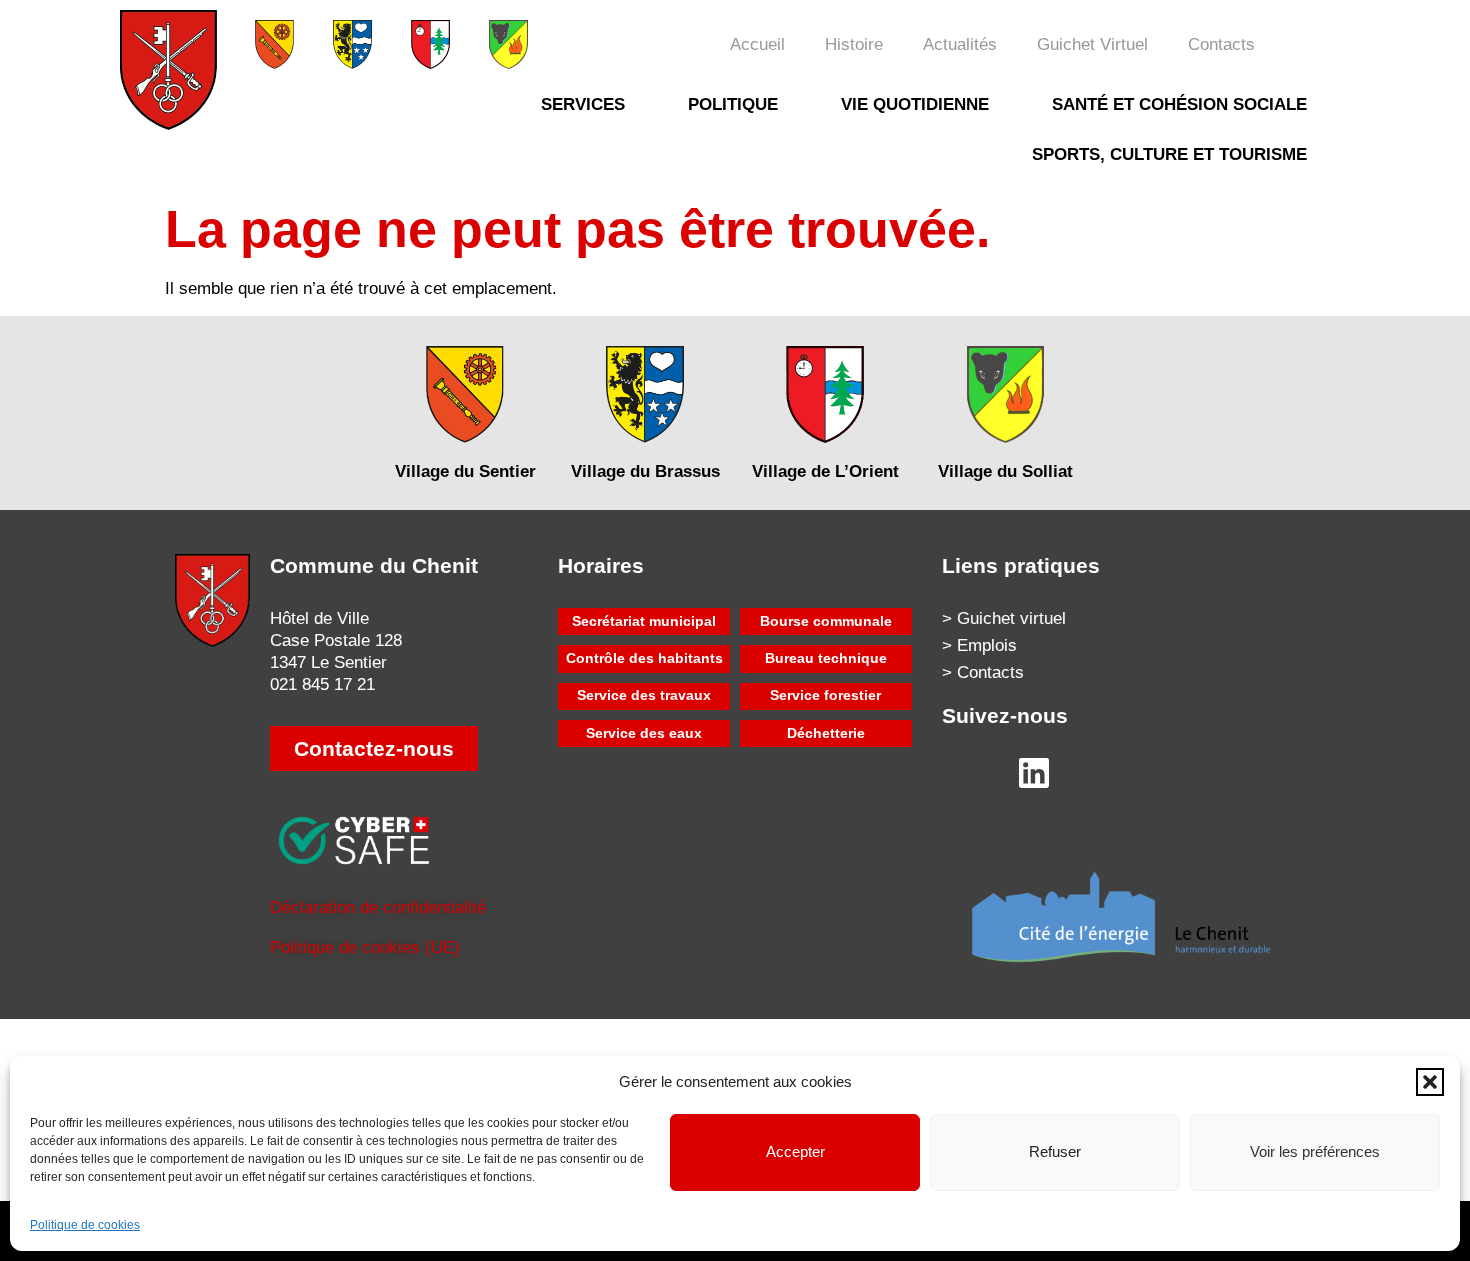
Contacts (1221, 44)
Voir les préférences (1315, 1151)
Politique (733, 104)
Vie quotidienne (915, 104)
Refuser (1055, 1151)
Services (583, 104)
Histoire (854, 44)
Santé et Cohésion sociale (1179, 104)
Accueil (757, 44)
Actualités (960, 44)
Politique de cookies (85, 1225)
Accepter (795, 1151)
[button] (1430, 1082)
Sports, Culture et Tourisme (1169, 154)
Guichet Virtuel (1092, 44)
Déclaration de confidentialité (378, 907)
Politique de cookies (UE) (365, 947)
